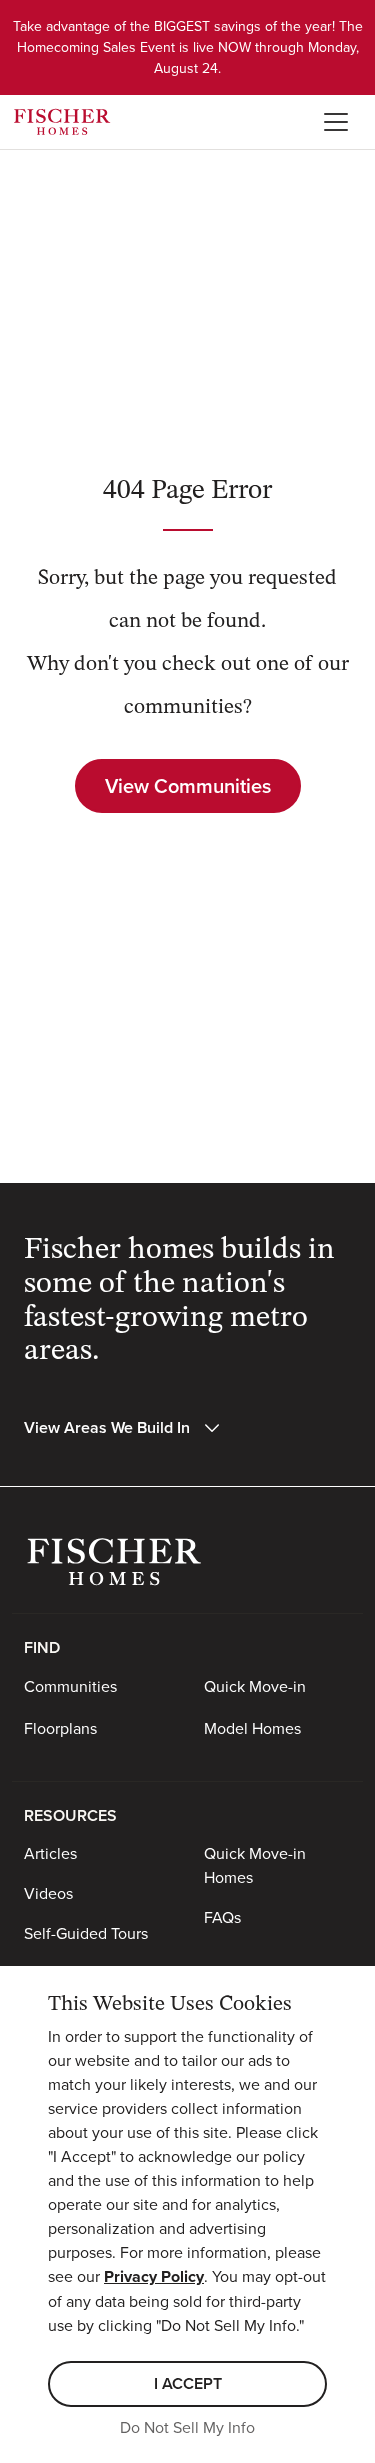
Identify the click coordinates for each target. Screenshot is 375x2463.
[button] (123, 1428)
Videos (48, 1893)
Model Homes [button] (252, 1728)
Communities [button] (70, 1686)
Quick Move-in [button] (255, 1686)
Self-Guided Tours (86, 1933)
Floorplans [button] (60, 1728)
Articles (50, 1853)
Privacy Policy (154, 2276)
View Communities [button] (188, 785)
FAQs (222, 1917)
